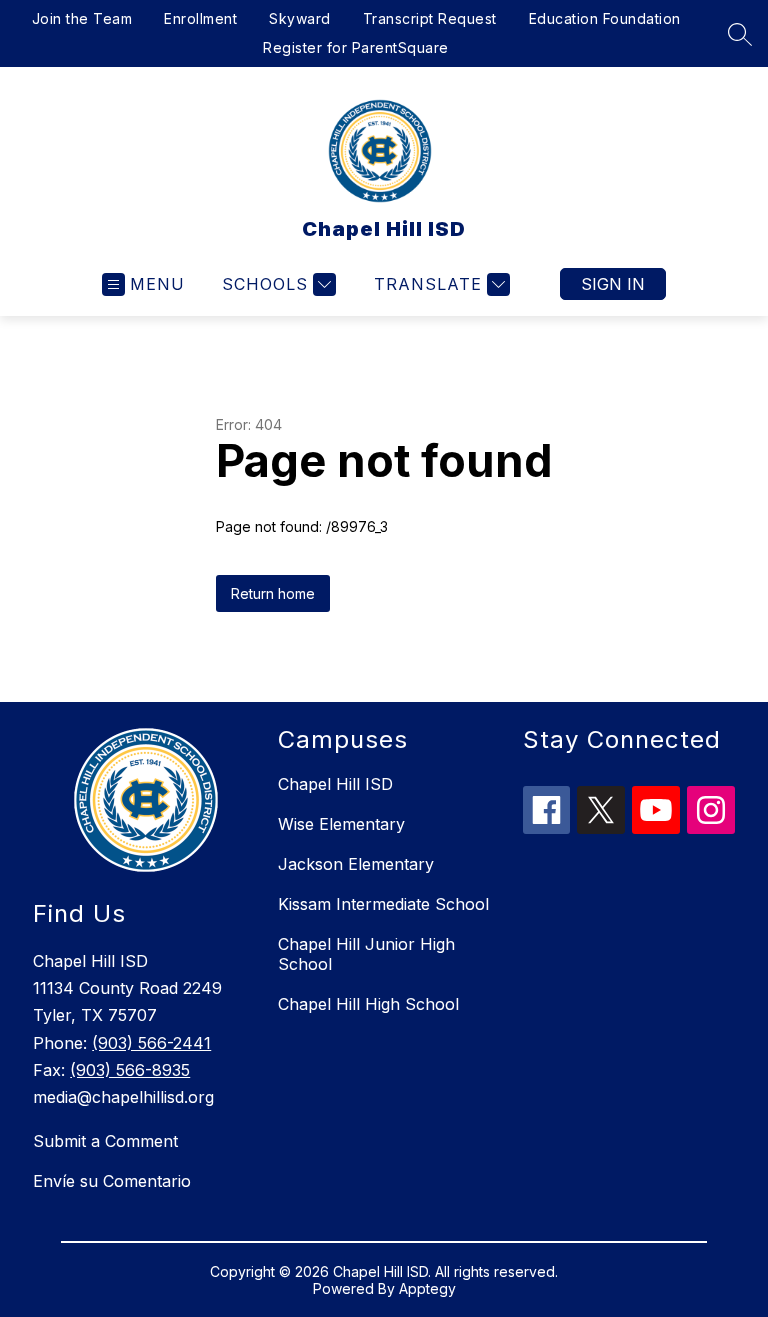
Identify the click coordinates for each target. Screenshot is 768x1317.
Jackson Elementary (356, 864)
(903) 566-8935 (130, 1070)
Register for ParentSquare (356, 47)
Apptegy (427, 1288)
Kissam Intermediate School (383, 904)
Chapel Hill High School (368, 1004)
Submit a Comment (105, 1141)
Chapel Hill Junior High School (366, 954)
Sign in (613, 284)
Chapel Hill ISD (335, 784)
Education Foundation (605, 18)
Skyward (300, 18)
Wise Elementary (341, 824)
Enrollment (200, 18)
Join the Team (82, 18)
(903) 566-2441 (151, 1043)
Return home (273, 593)
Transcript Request (430, 18)
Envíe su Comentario (112, 1181)
